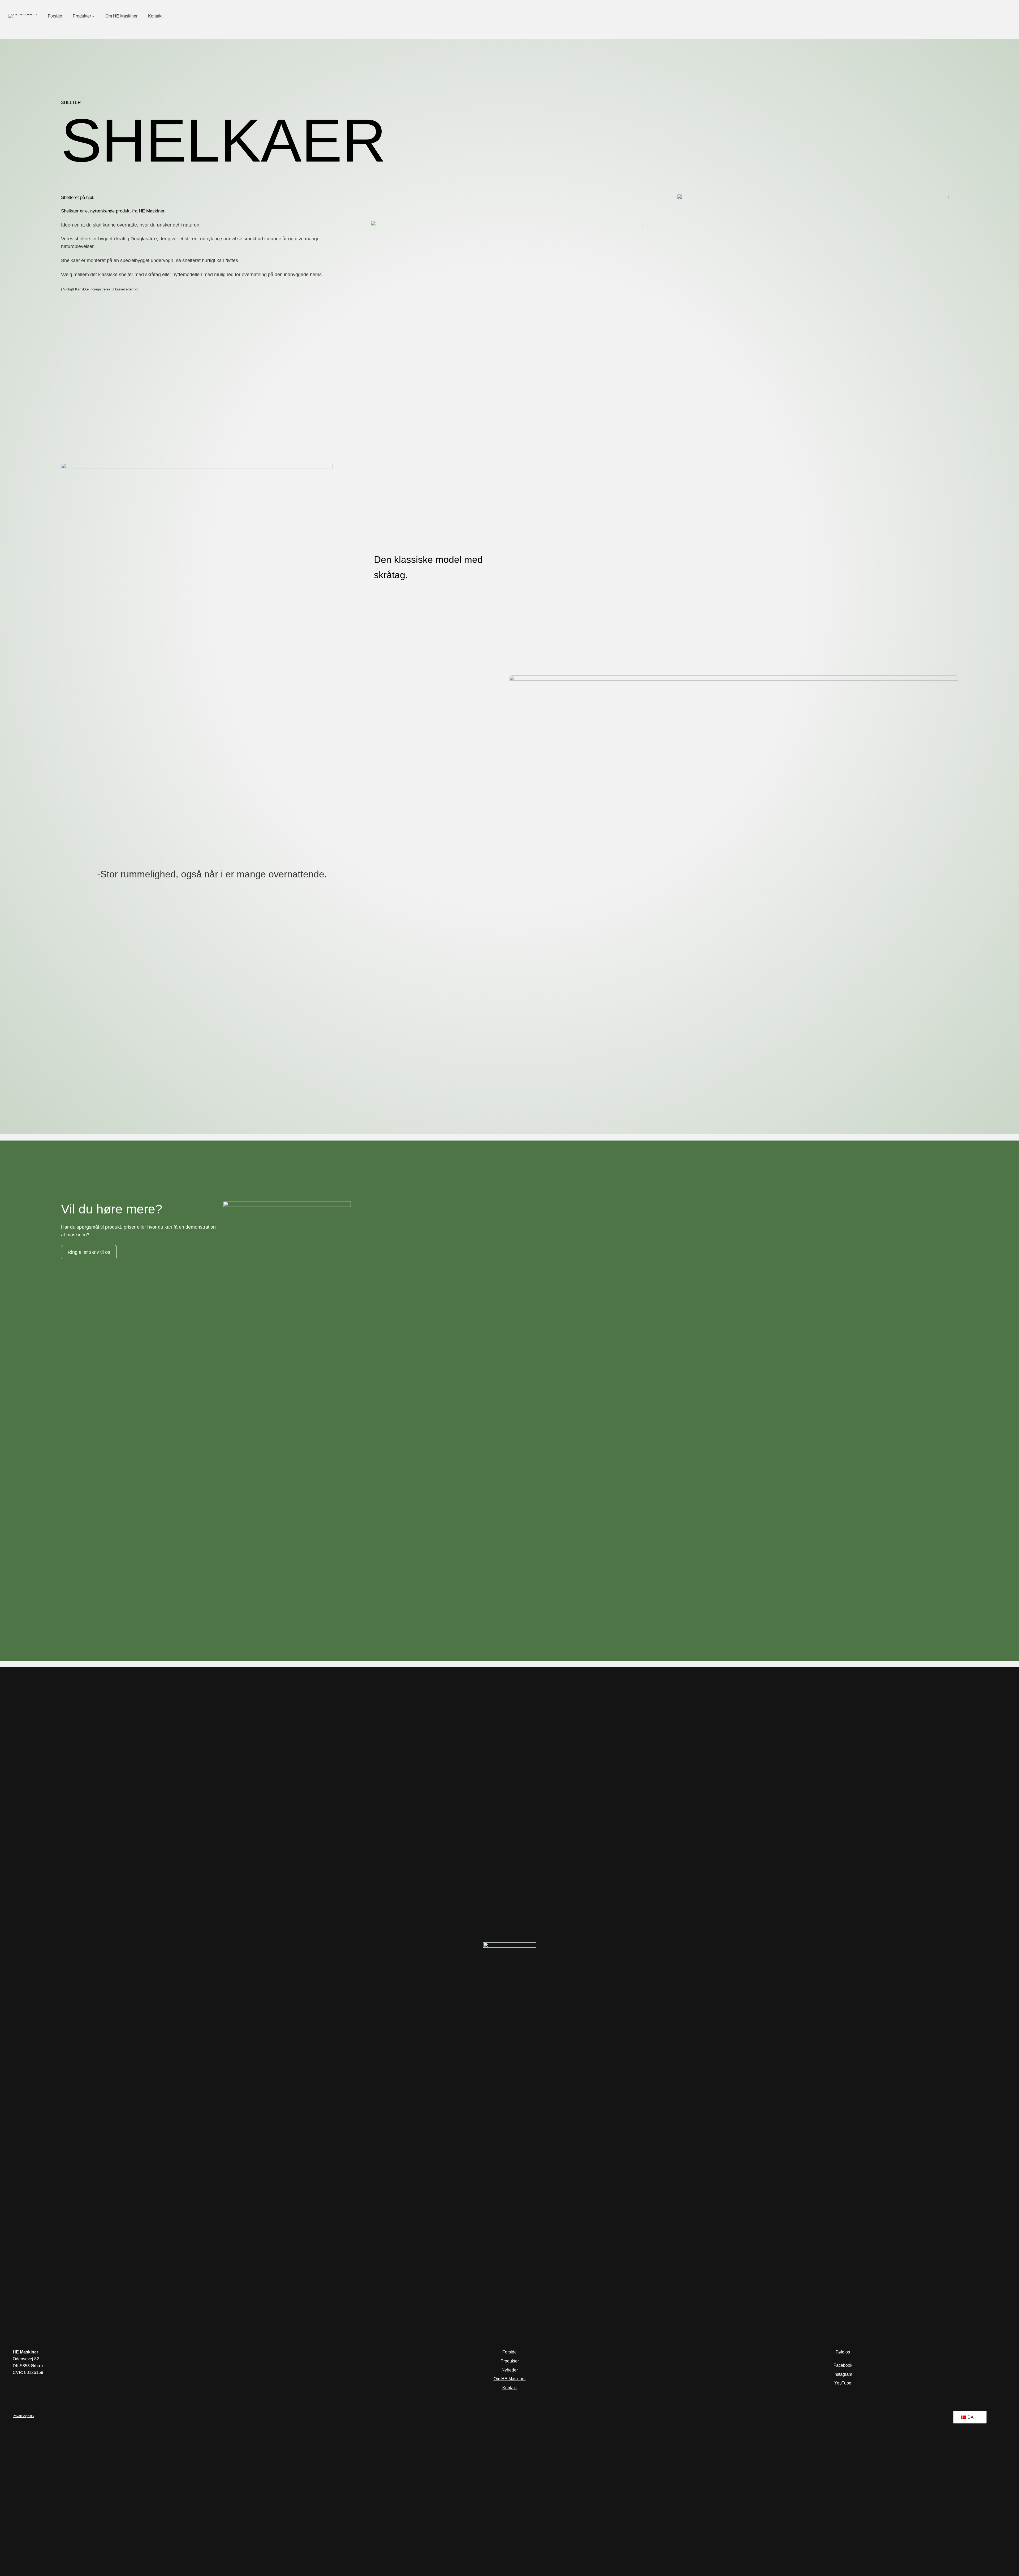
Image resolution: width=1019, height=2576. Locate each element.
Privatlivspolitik (23, 2416)
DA (970, 2417)
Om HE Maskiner (510, 2379)
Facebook (843, 2365)
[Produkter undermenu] (93, 16)
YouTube (843, 2383)
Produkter (510, 2361)
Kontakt (509, 2388)
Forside (509, 2352)
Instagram (843, 2374)
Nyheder (510, 2370)
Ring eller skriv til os (89, 1252)
